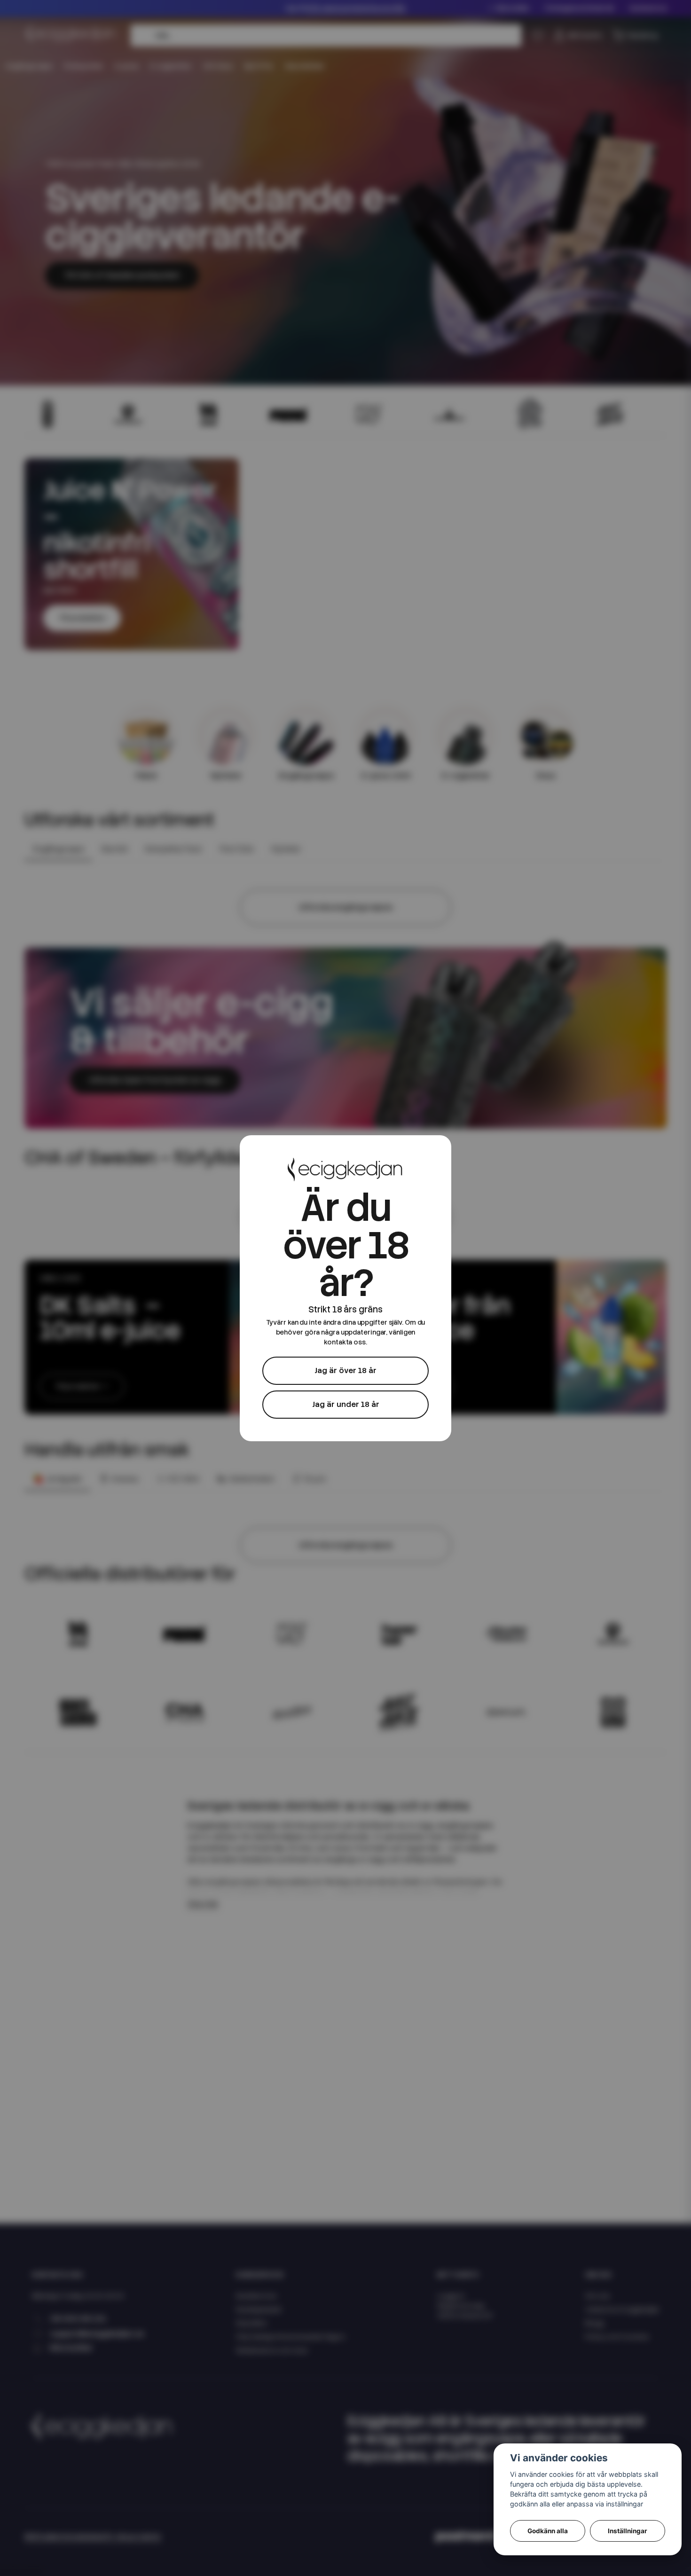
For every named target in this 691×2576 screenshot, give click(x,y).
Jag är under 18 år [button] (346, 1404)
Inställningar (628, 2531)
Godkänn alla (548, 2531)
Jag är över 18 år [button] (345, 1370)
